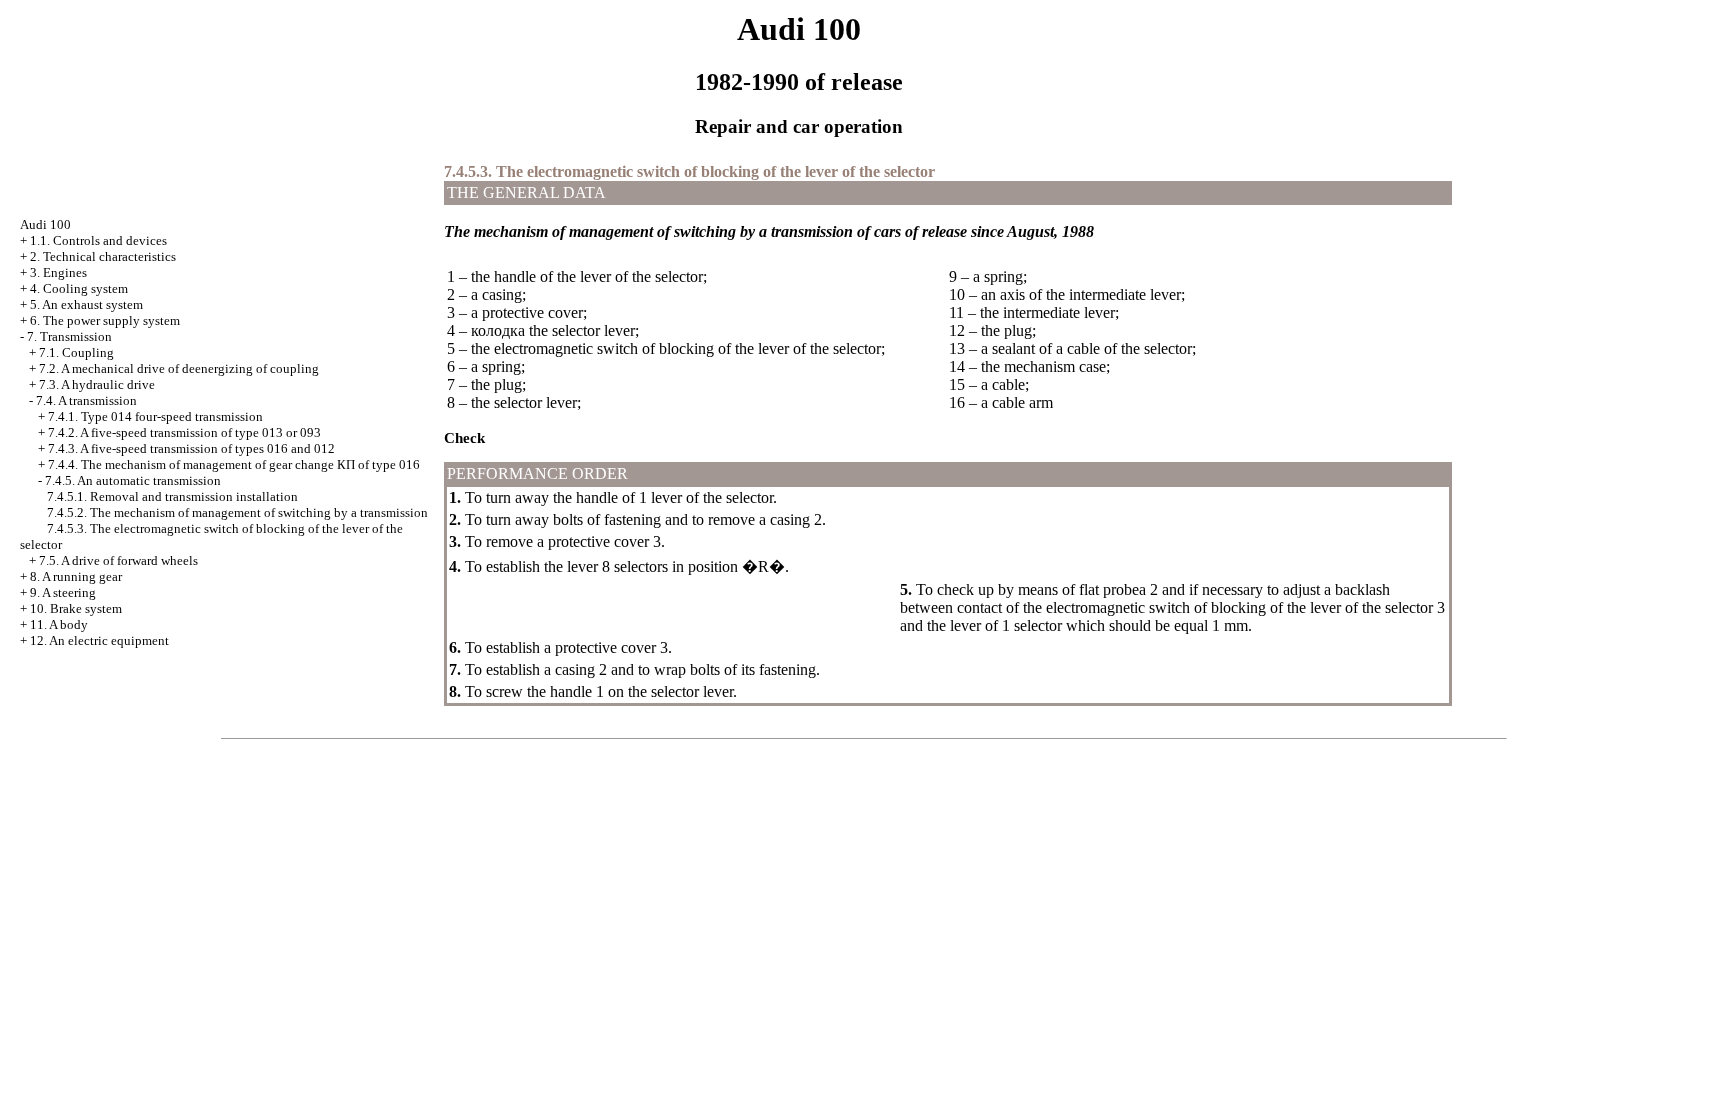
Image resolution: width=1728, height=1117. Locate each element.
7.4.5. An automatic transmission (133, 480)
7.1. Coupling (76, 352)
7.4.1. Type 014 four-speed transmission (155, 416)
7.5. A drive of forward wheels (118, 560)
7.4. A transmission (86, 400)
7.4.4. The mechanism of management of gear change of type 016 (234, 464)
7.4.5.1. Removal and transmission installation (172, 496)
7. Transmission (69, 336)
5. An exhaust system (86, 304)
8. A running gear (76, 576)
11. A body (59, 624)
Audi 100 (45, 224)
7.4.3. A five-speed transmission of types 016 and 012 (191, 448)
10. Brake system (76, 608)
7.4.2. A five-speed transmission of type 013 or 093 (184, 432)
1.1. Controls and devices (98, 240)
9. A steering (63, 592)
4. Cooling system (79, 288)
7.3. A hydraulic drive (97, 384)
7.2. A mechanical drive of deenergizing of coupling (179, 368)
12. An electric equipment (99, 640)
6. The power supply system (105, 320)
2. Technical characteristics (103, 256)
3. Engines (58, 272)
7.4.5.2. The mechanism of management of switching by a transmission (237, 512)
